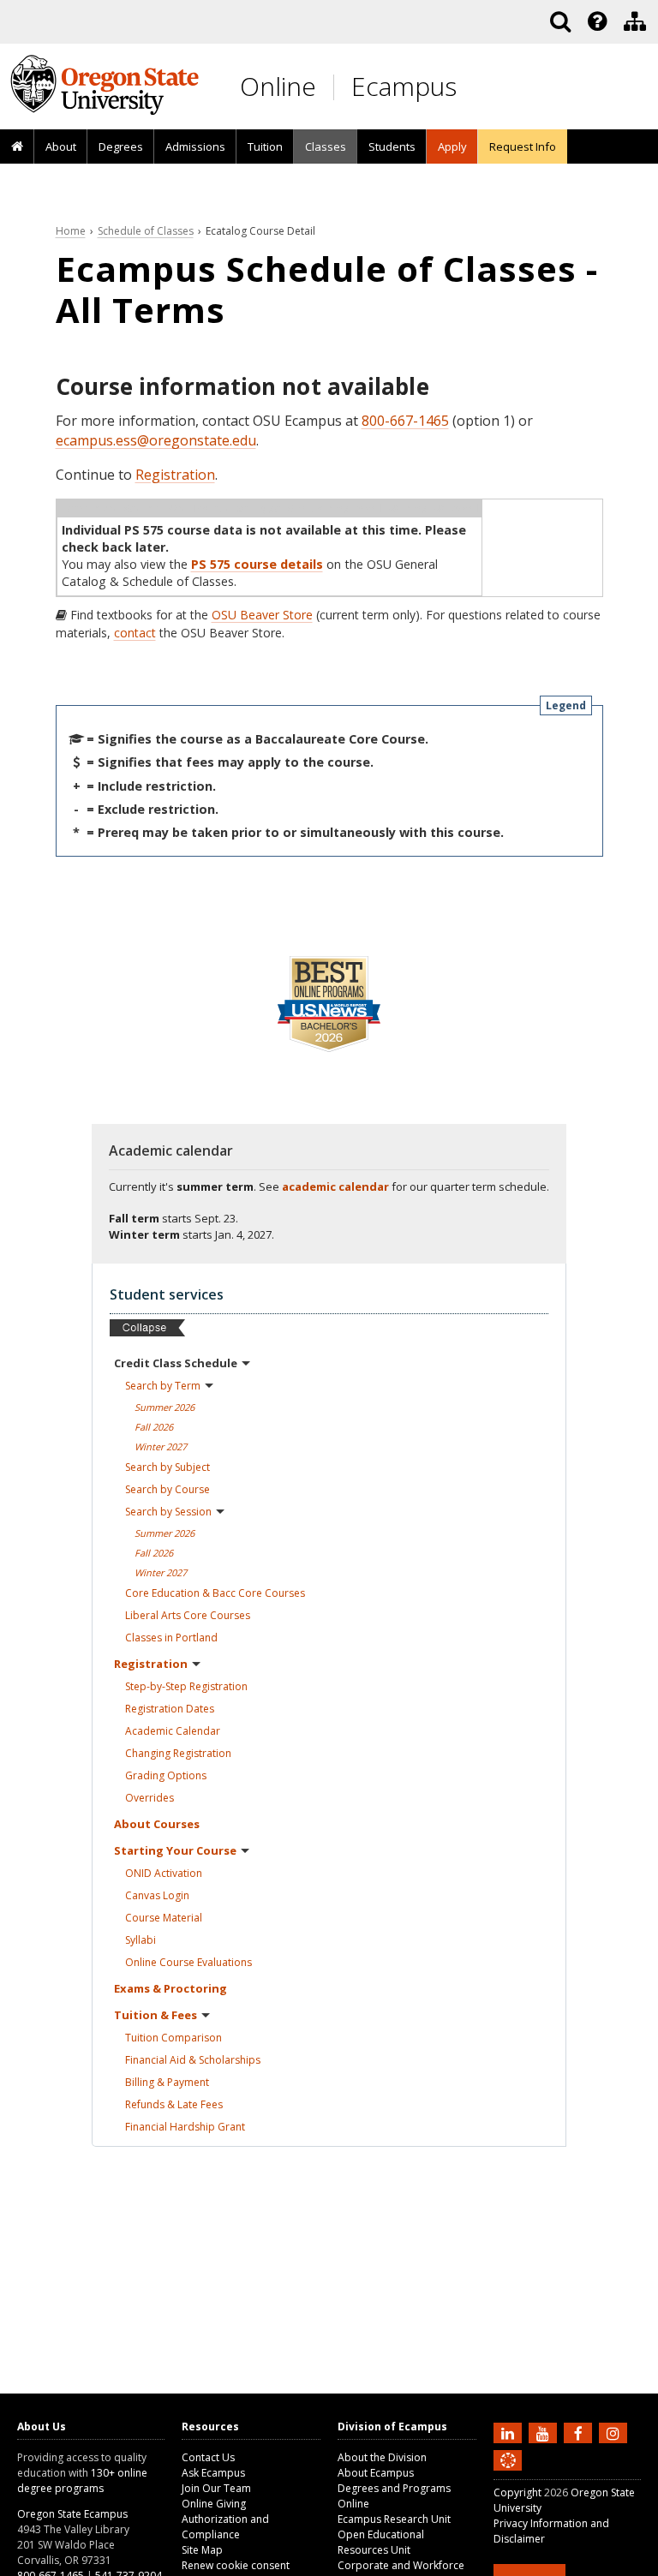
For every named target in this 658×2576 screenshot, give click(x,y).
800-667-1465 (405, 421)
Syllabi (141, 1940)
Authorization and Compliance (225, 2527)
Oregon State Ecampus (72, 2514)
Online (278, 86)
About (61, 146)
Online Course (188, 1962)
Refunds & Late (174, 2104)
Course (164, 1918)
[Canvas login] (508, 2474)
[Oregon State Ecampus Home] (337, 87)
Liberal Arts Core (188, 1615)
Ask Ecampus (213, 2473)
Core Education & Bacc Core (215, 1593)
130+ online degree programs (82, 2480)
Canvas (157, 1895)
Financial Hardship (185, 2127)
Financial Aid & (193, 2060)
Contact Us (208, 2457)
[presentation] (596, 21)
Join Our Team (216, 2488)
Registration (175, 475)
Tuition (265, 146)
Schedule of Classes (146, 231)
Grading (166, 1775)
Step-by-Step (186, 1686)
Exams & (170, 1988)
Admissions (195, 146)
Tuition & (156, 2015)
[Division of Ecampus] (635, 21)
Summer (164, 1407)
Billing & (167, 2082)
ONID (164, 1873)
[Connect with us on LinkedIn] (510, 2432)
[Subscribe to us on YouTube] (545, 2432)
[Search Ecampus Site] (560, 21)
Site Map (202, 2550)
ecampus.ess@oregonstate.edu (156, 440)
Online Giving (214, 2504)
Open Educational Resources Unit (381, 2542)
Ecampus (404, 86)
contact (135, 633)
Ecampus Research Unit (394, 2519)
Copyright (517, 2492)
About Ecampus (376, 2473)
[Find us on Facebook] (580, 2432)
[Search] (560, 21)
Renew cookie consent (236, 2565)
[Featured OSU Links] (597, 21)
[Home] (17, 147)
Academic (173, 1731)
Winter (161, 1446)
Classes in (171, 1638)
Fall (154, 1427)
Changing (178, 1753)
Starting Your (175, 1850)
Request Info (523, 146)
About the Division (382, 2457)
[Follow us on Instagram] (615, 2432)
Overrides (150, 1798)
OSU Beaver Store (262, 615)
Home (71, 231)
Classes (326, 146)
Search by (163, 1386)
